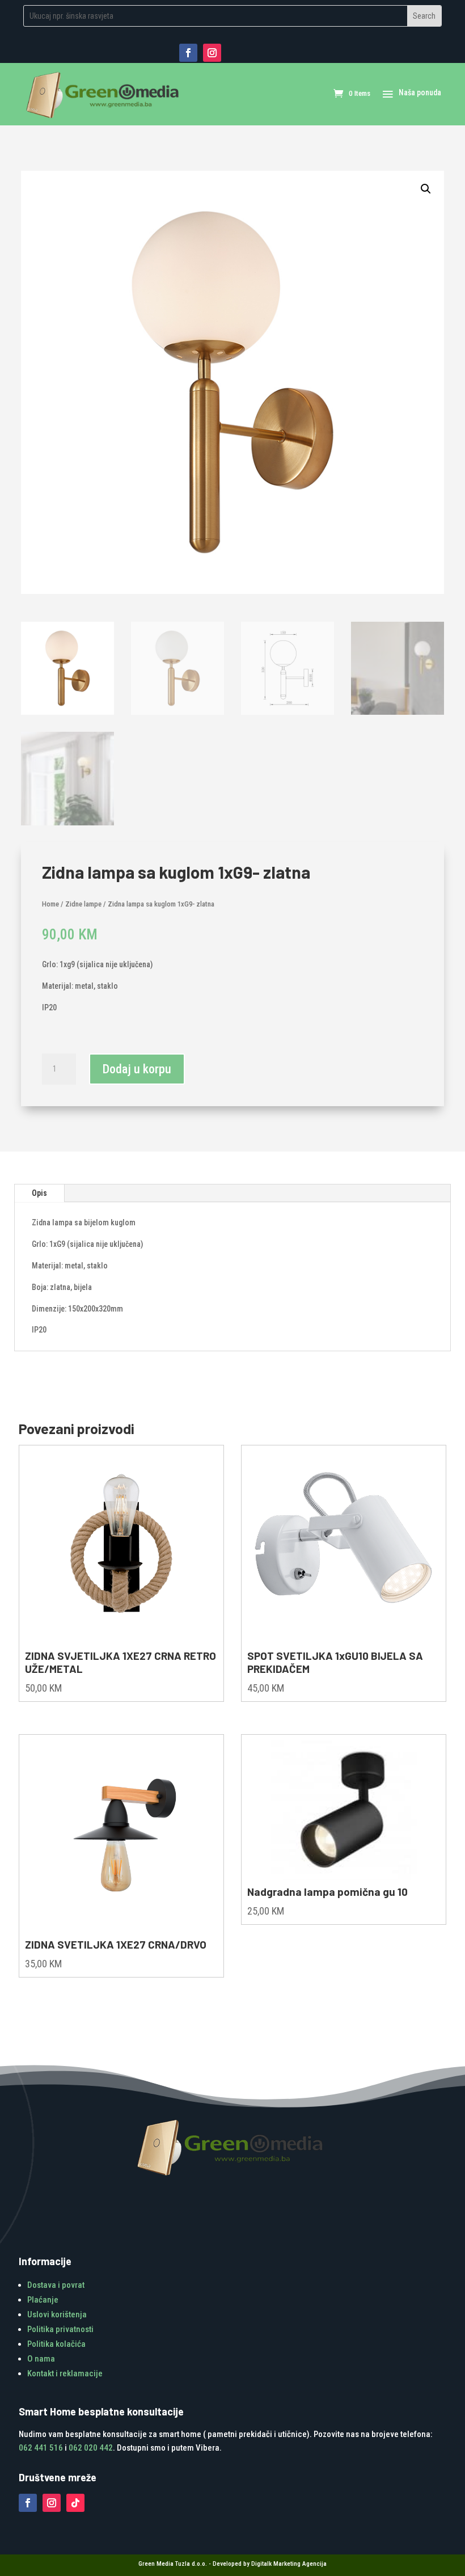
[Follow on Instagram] (212, 53)
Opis (39, 1193)
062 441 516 (41, 2448)
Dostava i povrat (56, 2285)
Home (50, 904)
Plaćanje (43, 2300)
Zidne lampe (83, 904)
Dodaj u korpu (137, 1069)
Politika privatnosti (60, 2329)
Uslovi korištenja (57, 2314)
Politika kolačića (56, 2344)
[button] (426, 189)
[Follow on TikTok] (75, 2503)
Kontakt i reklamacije (65, 2373)
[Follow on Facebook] (188, 53)
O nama (41, 2359)
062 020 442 (91, 2448)
